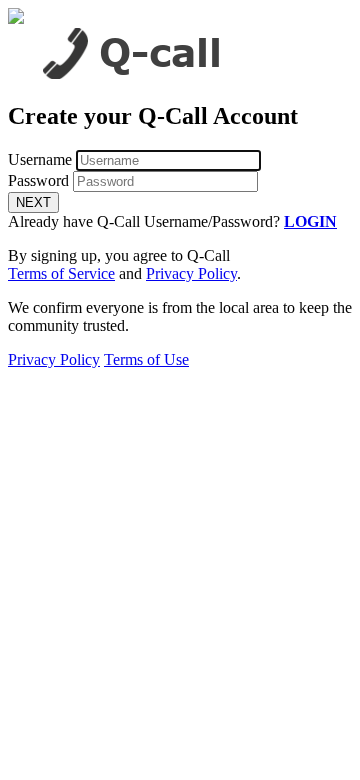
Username (40, 159)
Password (38, 180)
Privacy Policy (191, 273)
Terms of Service (61, 273)
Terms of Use (146, 359)
